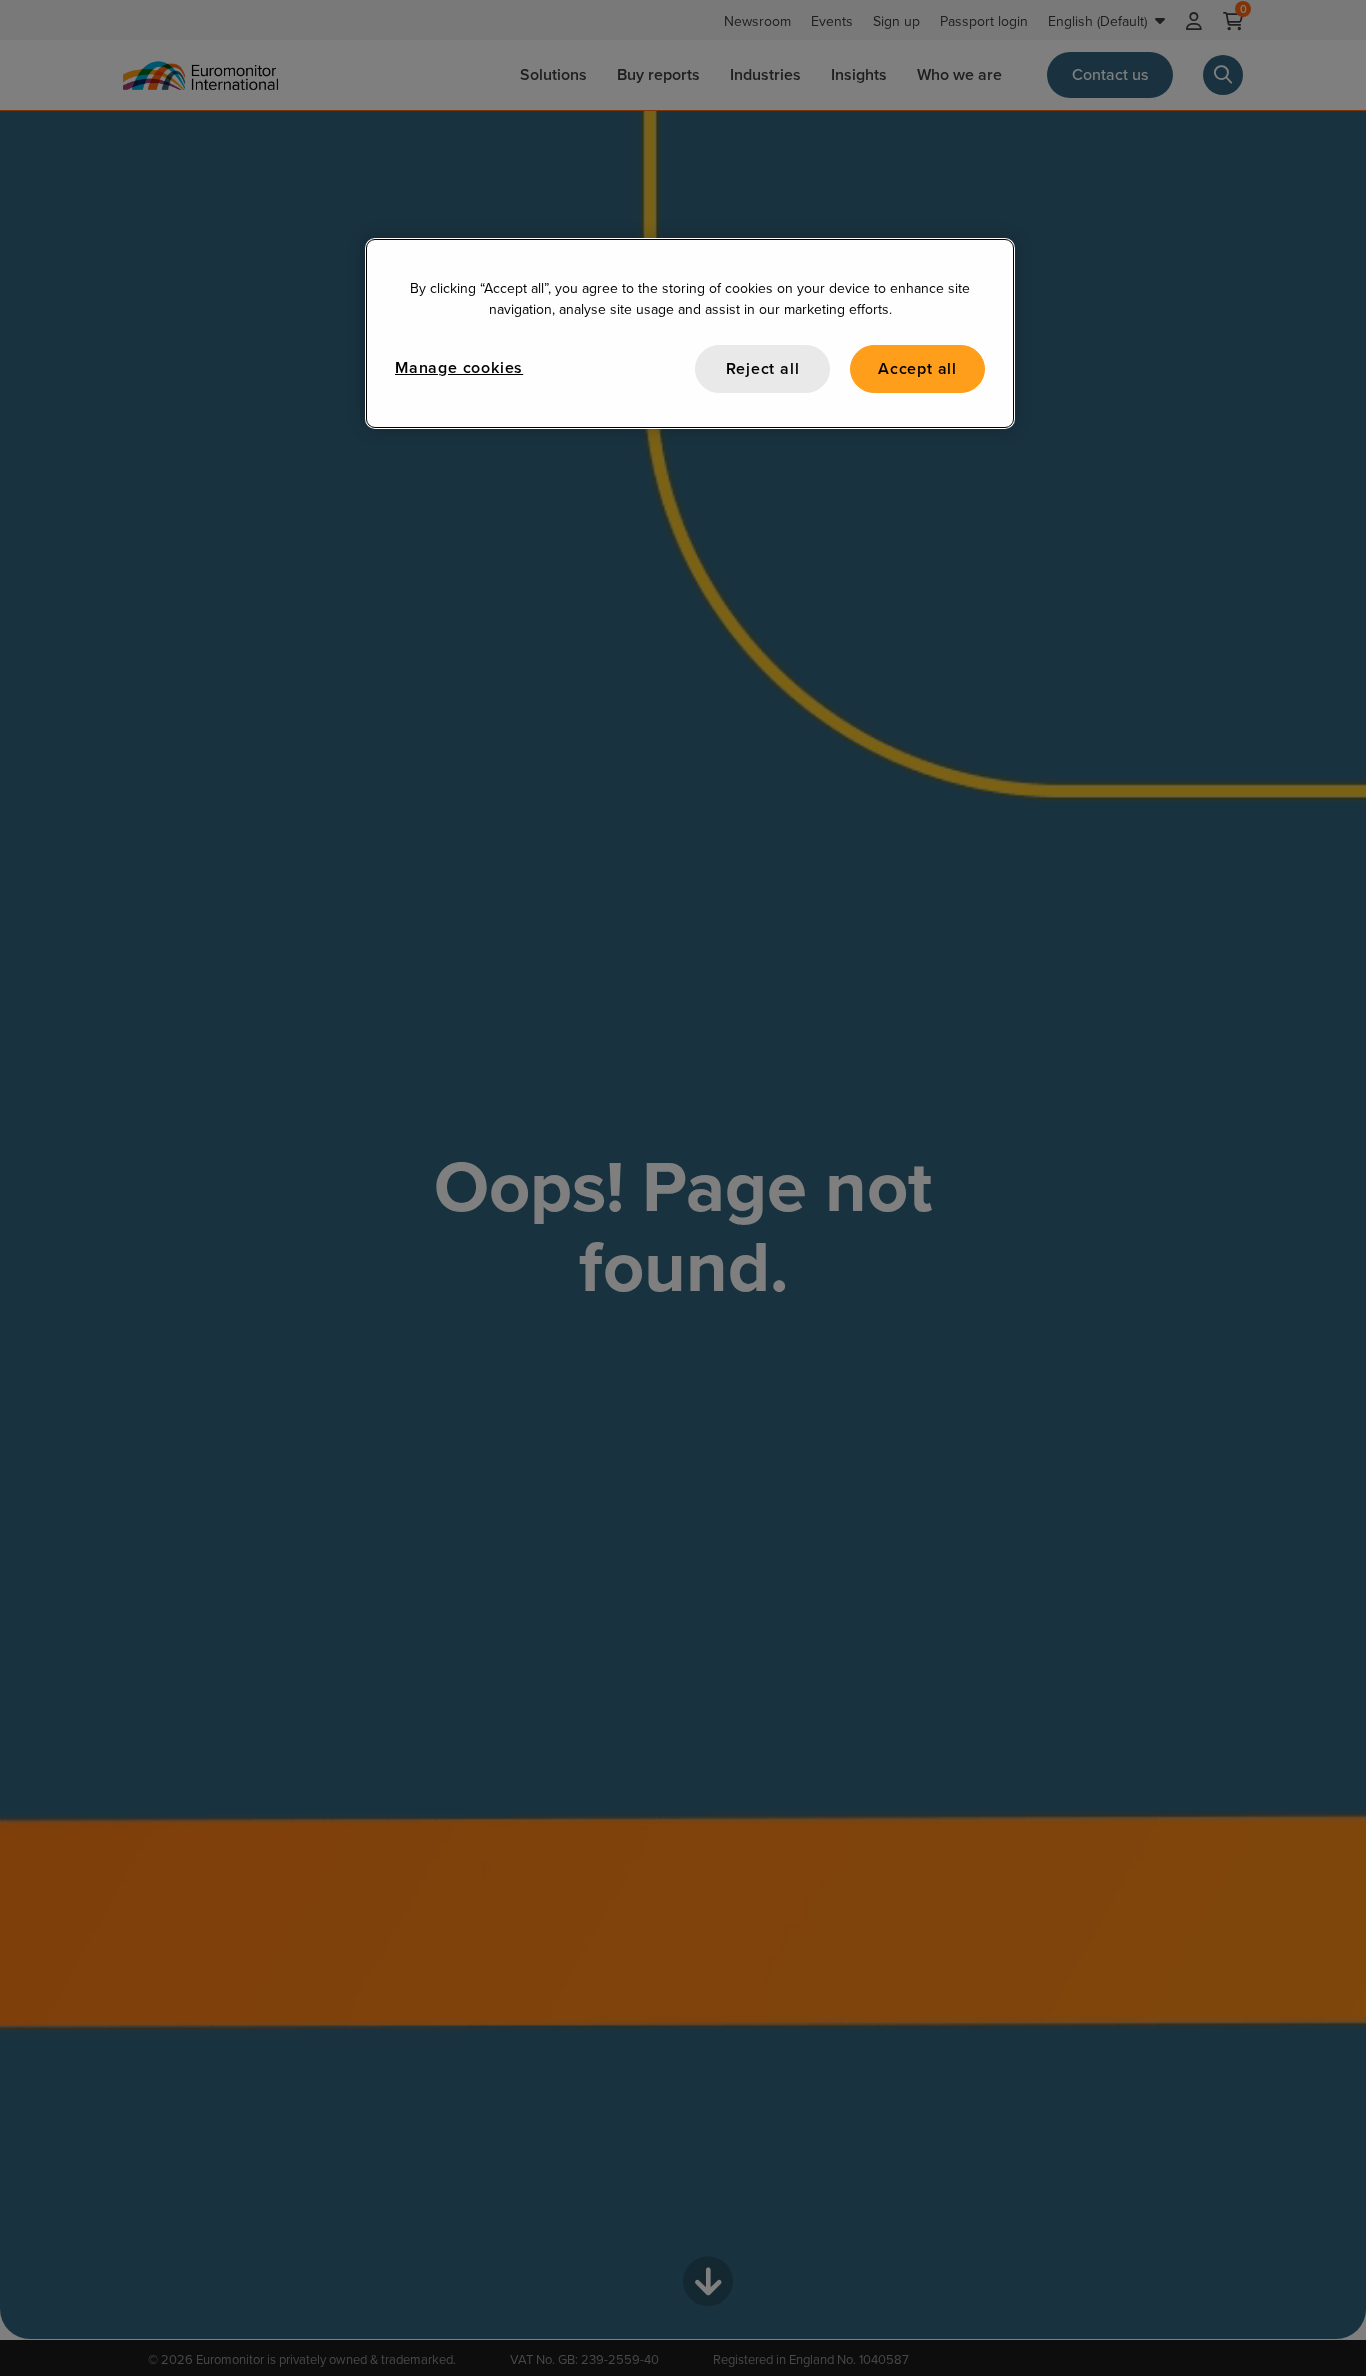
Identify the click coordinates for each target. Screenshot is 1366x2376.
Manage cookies (459, 367)
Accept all (917, 368)
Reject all (763, 368)
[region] (690, 333)
